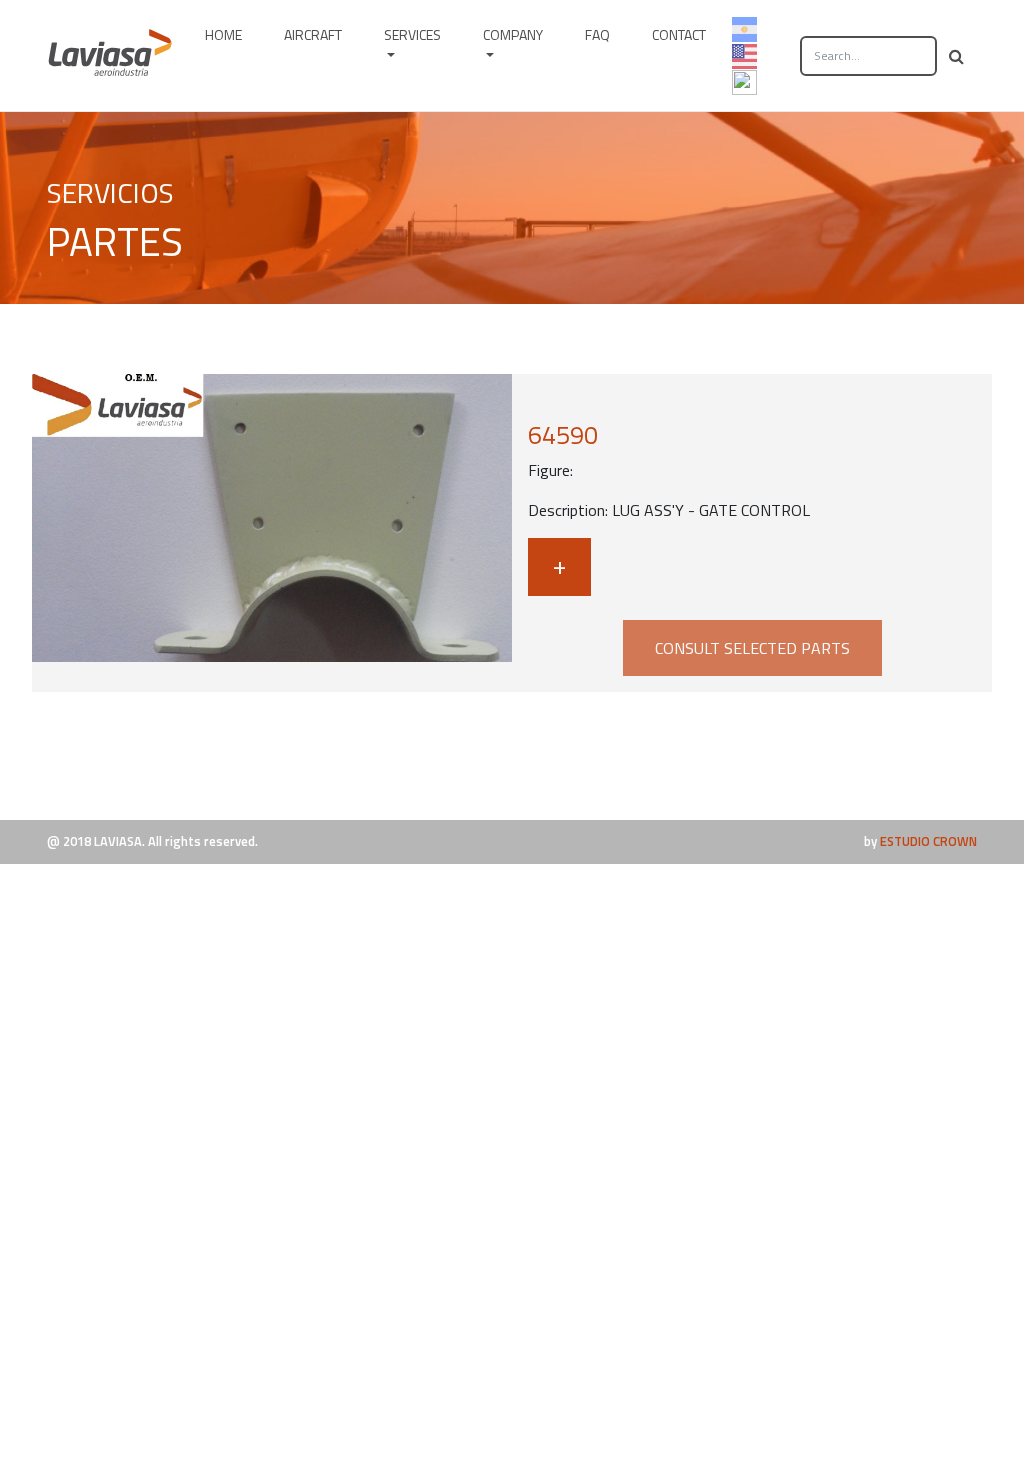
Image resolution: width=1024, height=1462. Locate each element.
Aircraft (313, 34)
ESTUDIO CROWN (928, 841)
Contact (679, 34)
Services (412, 34)
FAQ (597, 34)
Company (513, 34)
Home (223, 34)
